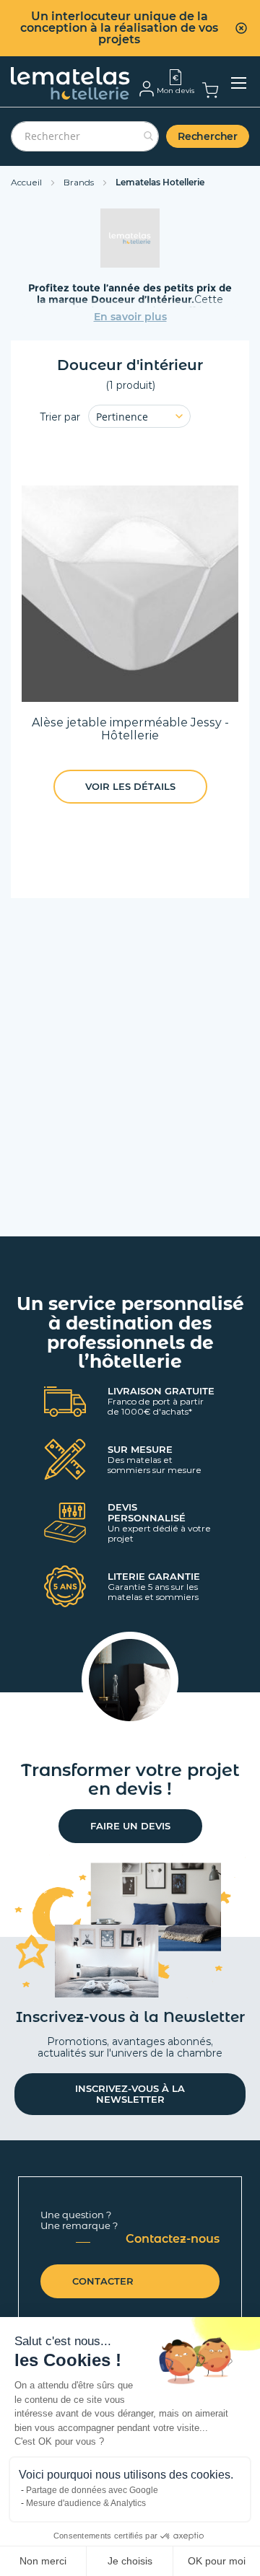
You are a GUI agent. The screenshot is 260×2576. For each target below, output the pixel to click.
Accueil (27, 182)
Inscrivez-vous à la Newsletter (130, 2094)
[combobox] (85, 136)
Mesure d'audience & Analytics (86, 2503)
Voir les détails (130, 786)
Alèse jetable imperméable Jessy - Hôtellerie (130, 729)
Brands (80, 182)
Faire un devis (130, 1826)
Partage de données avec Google (92, 2490)
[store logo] (70, 83)
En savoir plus (130, 317)
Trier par (60, 417)
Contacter (103, 2281)
